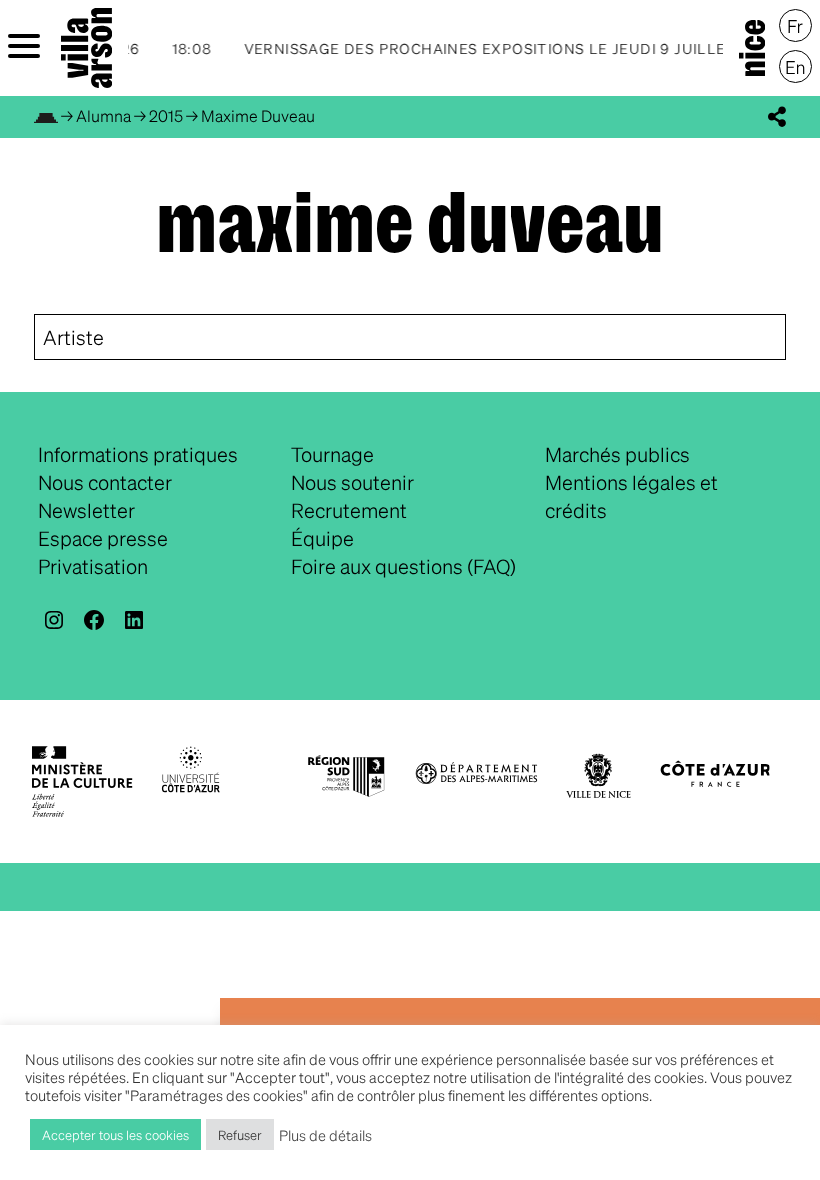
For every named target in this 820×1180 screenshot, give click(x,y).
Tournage (332, 454)
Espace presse (103, 538)
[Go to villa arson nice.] (46, 115)
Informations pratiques (138, 454)
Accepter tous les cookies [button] (115, 1134)
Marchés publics (617, 454)
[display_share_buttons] (777, 117)
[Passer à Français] (795, 26)
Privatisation (93, 566)
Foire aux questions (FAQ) (403, 566)
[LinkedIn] (134, 620)
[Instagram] (54, 620)
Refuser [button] (240, 1134)
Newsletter (86, 510)
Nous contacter (105, 482)
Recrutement (349, 510)
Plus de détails (325, 1135)
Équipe (322, 538)
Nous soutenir (352, 482)
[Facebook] (94, 620)
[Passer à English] (795, 67)
